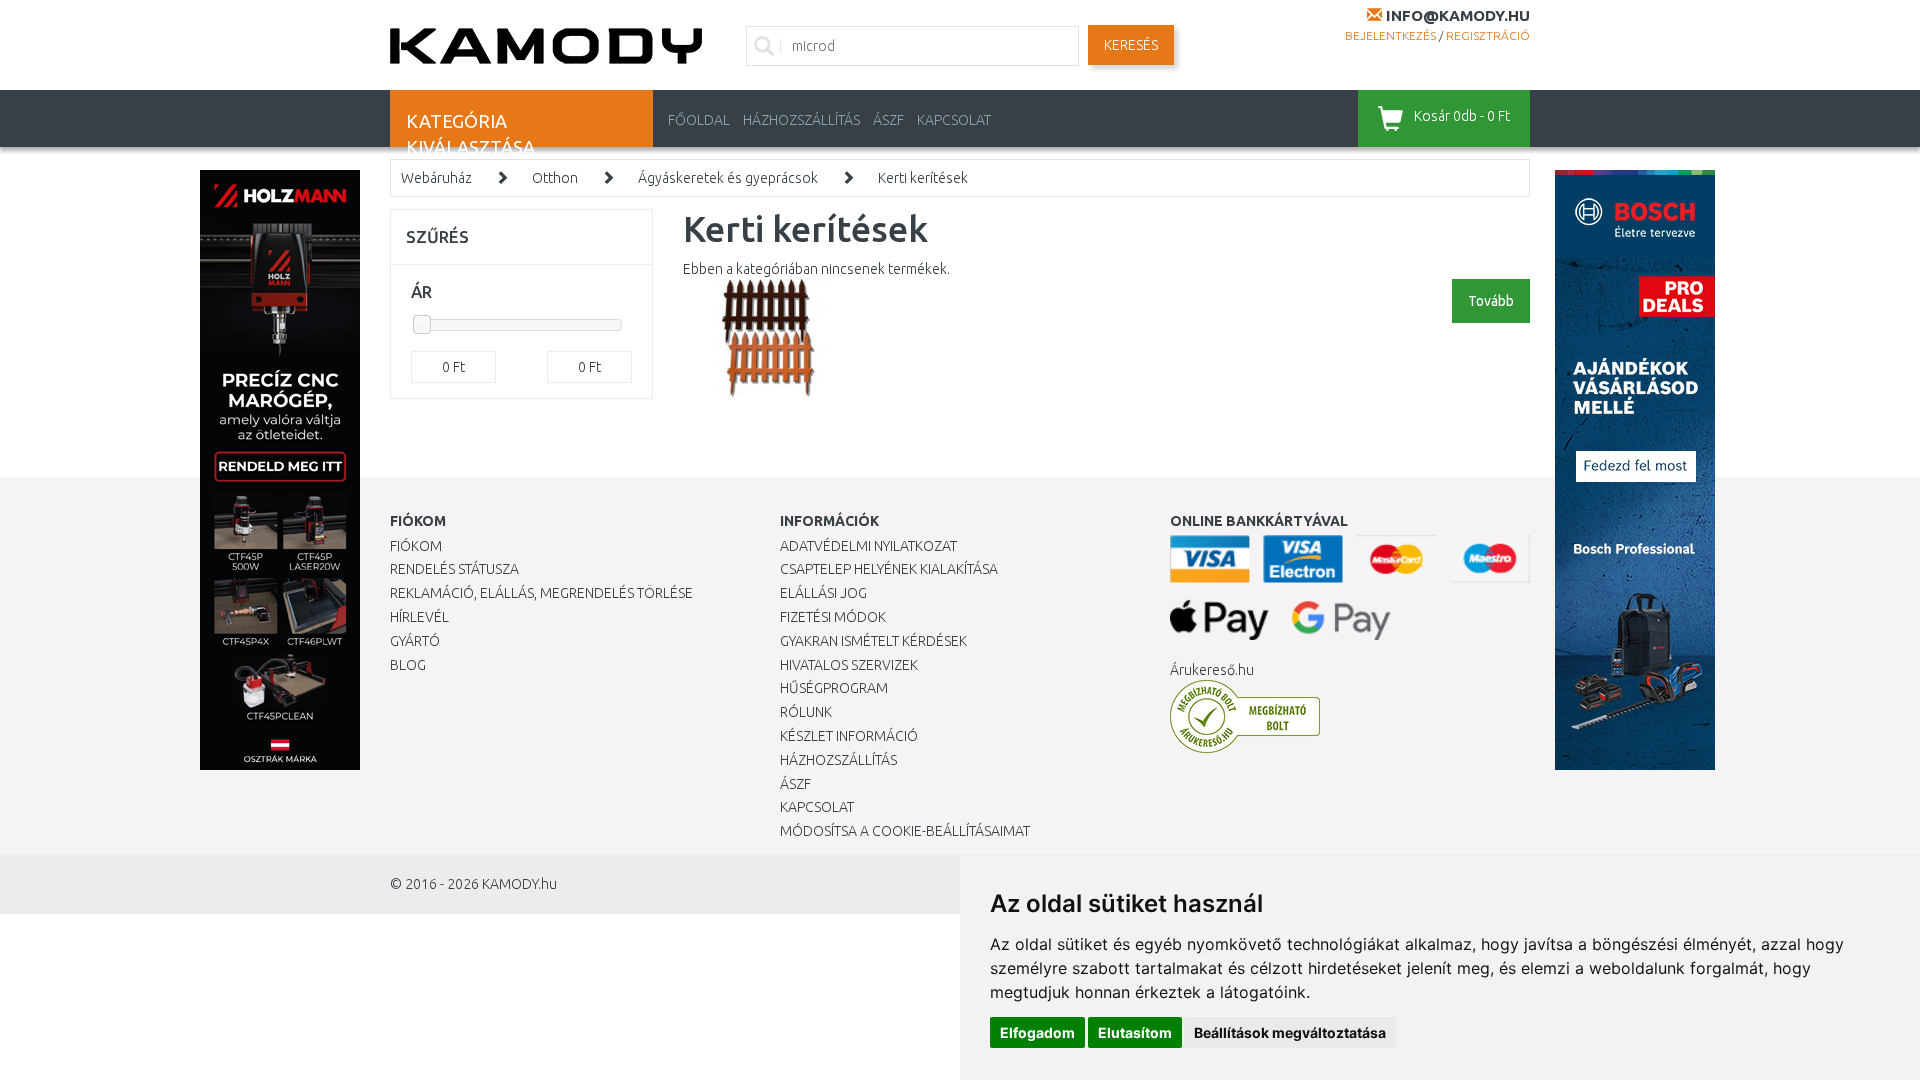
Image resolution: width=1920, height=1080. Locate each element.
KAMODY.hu (519, 884)
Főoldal (699, 120)
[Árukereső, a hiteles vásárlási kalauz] (1245, 716)
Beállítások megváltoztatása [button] (1290, 1032)
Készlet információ (849, 736)
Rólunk (806, 712)
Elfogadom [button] (1037, 1032)
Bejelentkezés (1390, 35)
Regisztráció (1488, 35)
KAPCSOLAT (954, 120)
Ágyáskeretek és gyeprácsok (728, 178)
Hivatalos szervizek (849, 665)
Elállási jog (823, 593)
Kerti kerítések (923, 178)
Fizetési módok (833, 617)
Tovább (1491, 301)
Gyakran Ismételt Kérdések (873, 641)
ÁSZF (888, 120)
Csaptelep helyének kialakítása (889, 569)
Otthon (555, 178)
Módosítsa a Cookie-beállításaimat (905, 831)
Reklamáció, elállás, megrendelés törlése (541, 593)
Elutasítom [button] (1135, 1032)
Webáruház (436, 178)
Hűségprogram (834, 688)
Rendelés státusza (454, 569)
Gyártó (415, 641)
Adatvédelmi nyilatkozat (868, 546)
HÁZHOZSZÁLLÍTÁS (801, 120)
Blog (408, 665)
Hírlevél (419, 617)
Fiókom (416, 546)
